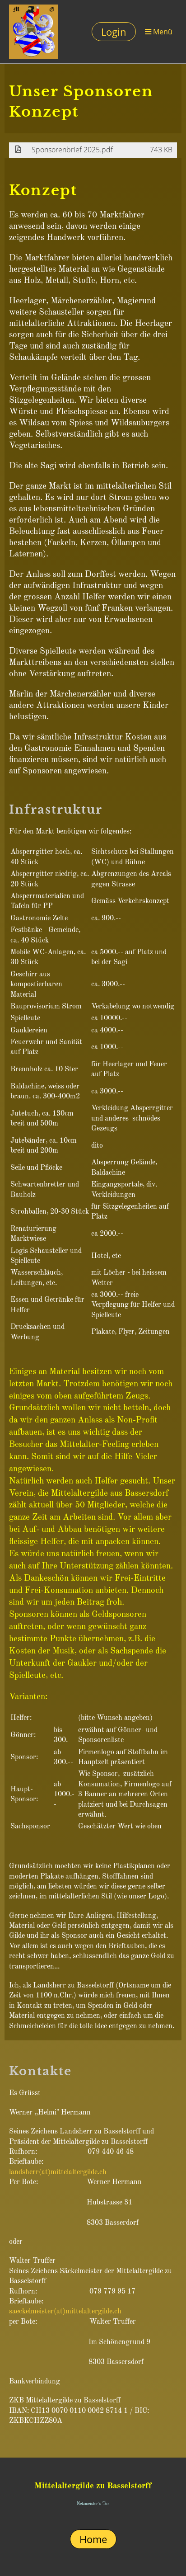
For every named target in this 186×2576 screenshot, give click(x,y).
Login (114, 32)
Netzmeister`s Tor (93, 2504)
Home (93, 2539)
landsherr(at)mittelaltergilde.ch (58, 2172)
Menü (162, 31)
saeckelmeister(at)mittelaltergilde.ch (65, 2312)
